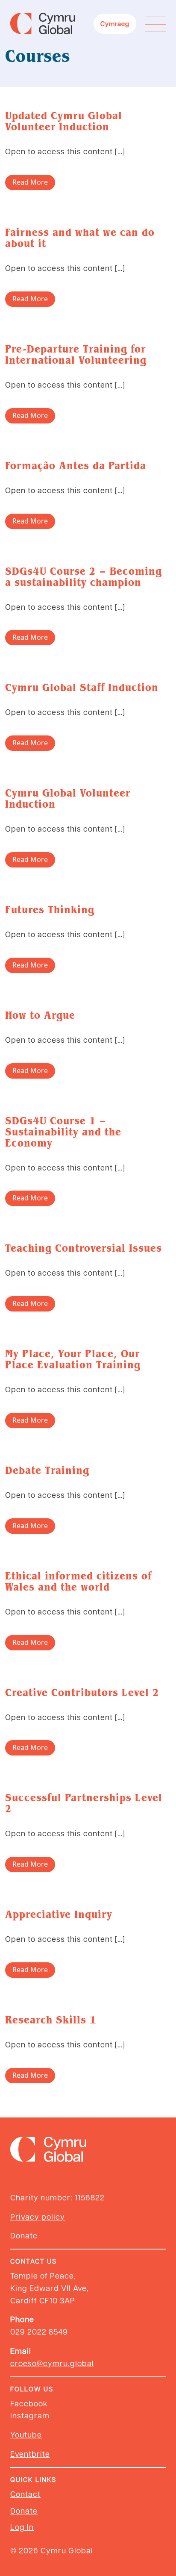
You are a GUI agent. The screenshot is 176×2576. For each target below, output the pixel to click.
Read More (30, 182)
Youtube (26, 2434)
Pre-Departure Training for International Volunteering (76, 354)
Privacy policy (38, 2216)
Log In (22, 2527)
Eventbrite (30, 2454)
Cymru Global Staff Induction (82, 687)
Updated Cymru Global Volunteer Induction (64, 121)
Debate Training (47, 1470)
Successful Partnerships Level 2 (84, 1803)
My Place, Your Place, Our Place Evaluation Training (73, 1359)
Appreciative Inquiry (59, 1914)
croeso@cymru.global (52, 2363)
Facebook (29, 2403)
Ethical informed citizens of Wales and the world (78, 1581)
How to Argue (40, 1015)
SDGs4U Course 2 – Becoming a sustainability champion (84, 577)
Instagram (30, 2415)
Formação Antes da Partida (76, 466)
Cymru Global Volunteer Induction (68, 798)
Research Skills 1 (51, 2020)
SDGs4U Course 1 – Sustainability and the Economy (63, 1132)
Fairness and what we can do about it (80, 238)
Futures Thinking (50, 910)
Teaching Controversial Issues (84, 1248)
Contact (25, 2494)
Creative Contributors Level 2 (82, 1692)
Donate (24, 2235)
